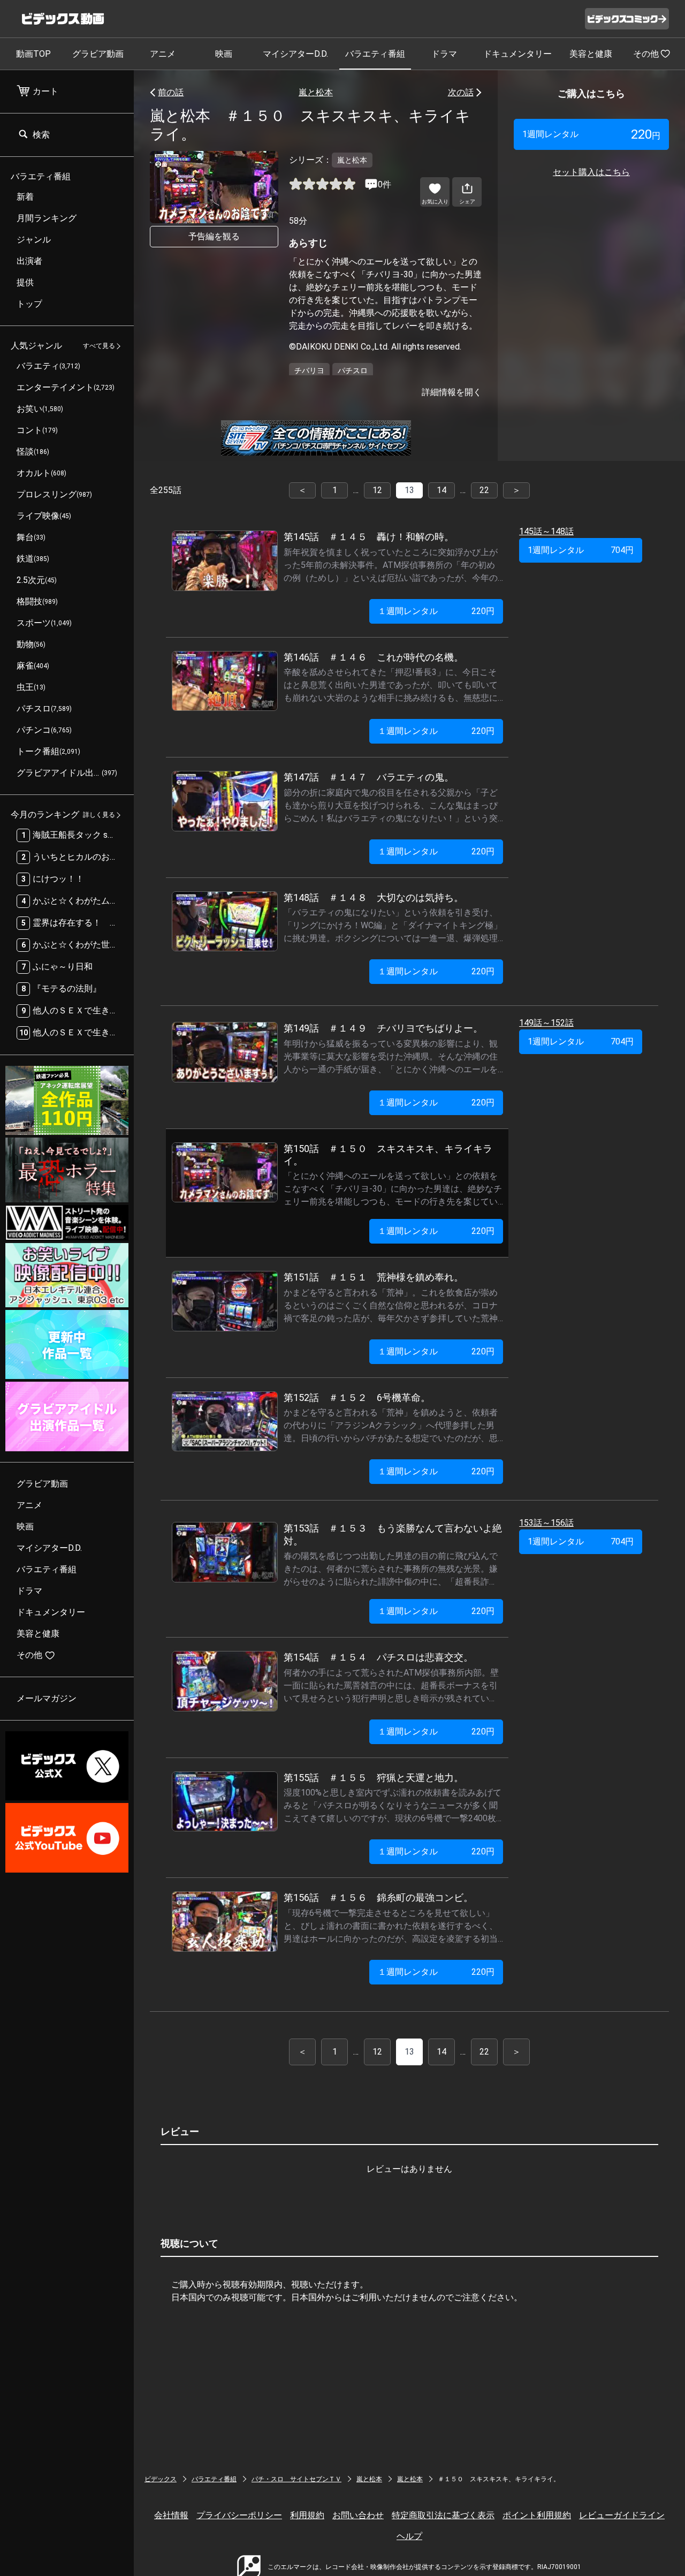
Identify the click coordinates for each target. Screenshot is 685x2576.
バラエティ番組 (375, 54)
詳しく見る (99, 815)
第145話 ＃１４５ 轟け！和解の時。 (369, 537)
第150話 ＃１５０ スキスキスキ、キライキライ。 (388, 1155)
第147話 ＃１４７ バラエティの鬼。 (369, 777)
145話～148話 (546, 531)
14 (442, 490)
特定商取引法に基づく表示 (443, 2515)
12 (377, 490)
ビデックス (161, 2479)
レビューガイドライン (622, 2515)
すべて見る (99, 346)
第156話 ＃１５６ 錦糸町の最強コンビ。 (378, 1897)
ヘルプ (409, 2536)
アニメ (163, 54)
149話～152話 (546, 1023)
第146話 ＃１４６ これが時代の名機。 (374, 657)
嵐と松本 (316, 92)
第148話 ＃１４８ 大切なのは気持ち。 (374, 897)
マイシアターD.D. (295, 54)
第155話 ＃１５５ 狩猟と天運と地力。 (374, 1778)
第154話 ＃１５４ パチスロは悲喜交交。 (378, 1657)
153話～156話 (546, 1523)
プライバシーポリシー (239, 2515)
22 (484, 490)
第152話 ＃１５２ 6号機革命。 (357, 1397)
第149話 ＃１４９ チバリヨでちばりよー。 (383, 1028)
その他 (646, 54)
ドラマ (444, 54)
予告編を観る (214, 236)
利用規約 (307, 2515)
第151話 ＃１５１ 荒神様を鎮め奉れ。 (374, 1277)
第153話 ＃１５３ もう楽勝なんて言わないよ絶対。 (393, 1534)
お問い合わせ (358, 2515)
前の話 (171, 92)
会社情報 (171, 2515)
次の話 (461, 92)
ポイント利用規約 (537, 2515)
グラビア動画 (98, 54)
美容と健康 (591, 54)
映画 (224, 54)
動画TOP (33, 54)
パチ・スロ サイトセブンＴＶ (296, 2479)
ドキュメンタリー (517, 54)
